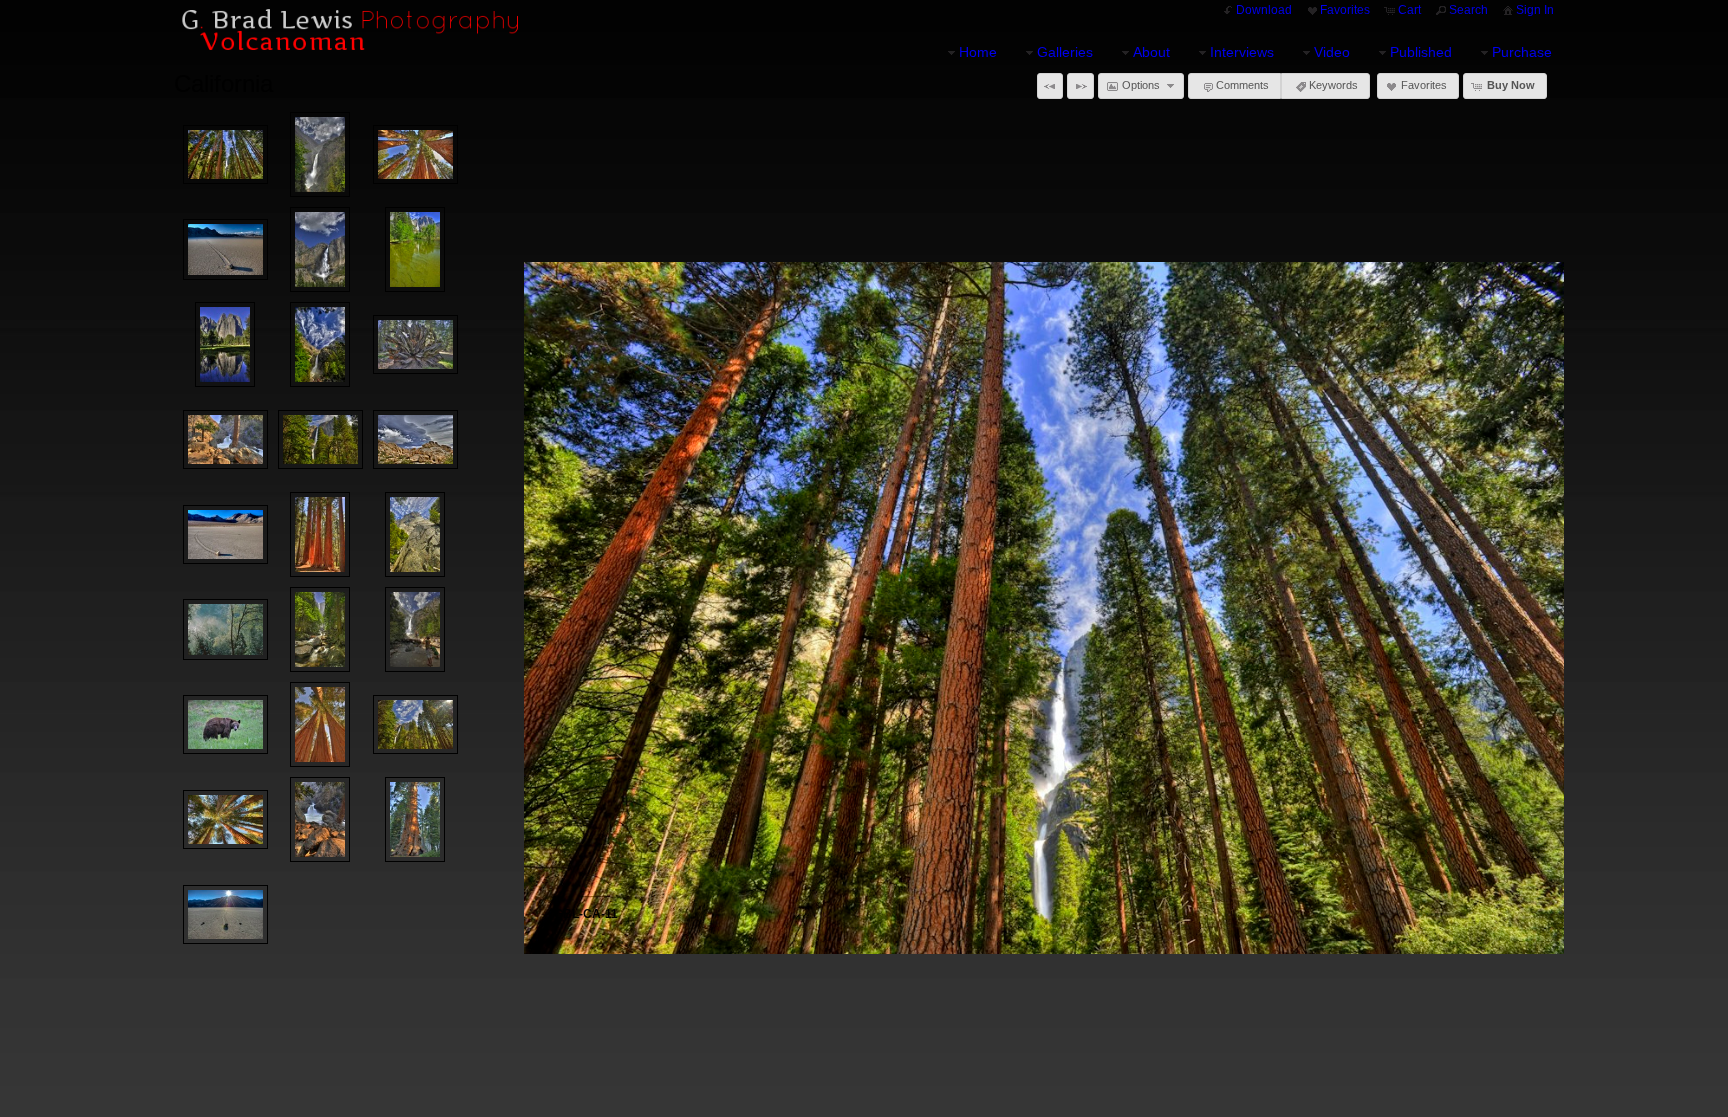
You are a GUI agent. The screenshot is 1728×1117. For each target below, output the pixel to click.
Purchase (1522, 52)
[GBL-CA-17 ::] (320, 724)
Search (1468, 10)
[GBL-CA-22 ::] (415, 819)
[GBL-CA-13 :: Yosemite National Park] (415, 534)
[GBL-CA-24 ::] (225, 915)
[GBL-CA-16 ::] (225, 725)
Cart (1409, 10)
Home (978, 52)
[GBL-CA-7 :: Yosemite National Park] (225, 344)
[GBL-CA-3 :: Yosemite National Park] (320, 249)
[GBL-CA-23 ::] (225, 249)
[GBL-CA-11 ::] (225, 155)
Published (1421, 52)
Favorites (1345, 10)
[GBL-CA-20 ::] (225, 440)
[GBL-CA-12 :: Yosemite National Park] (415, 249)
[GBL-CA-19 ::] (415, 155)
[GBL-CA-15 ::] (415, 345)
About (1151, 52)
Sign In (1535, 10)
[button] (1050, 86)
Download (1264, 10)
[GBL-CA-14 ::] (225, 820)
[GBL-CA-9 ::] (320, 440)
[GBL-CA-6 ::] (415, 629)
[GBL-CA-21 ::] (320, 819)
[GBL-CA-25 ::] (225, 535)
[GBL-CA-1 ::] (225, 629)
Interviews (1242, 52)
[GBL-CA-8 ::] (320, 344)
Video (1332, 52)
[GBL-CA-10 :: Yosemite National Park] (415, 725)
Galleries (1065, 52)
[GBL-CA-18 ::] (320, 534)
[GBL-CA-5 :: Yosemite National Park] (320, 154)
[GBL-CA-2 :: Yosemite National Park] (320, 629)
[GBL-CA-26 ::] (415, 440)
